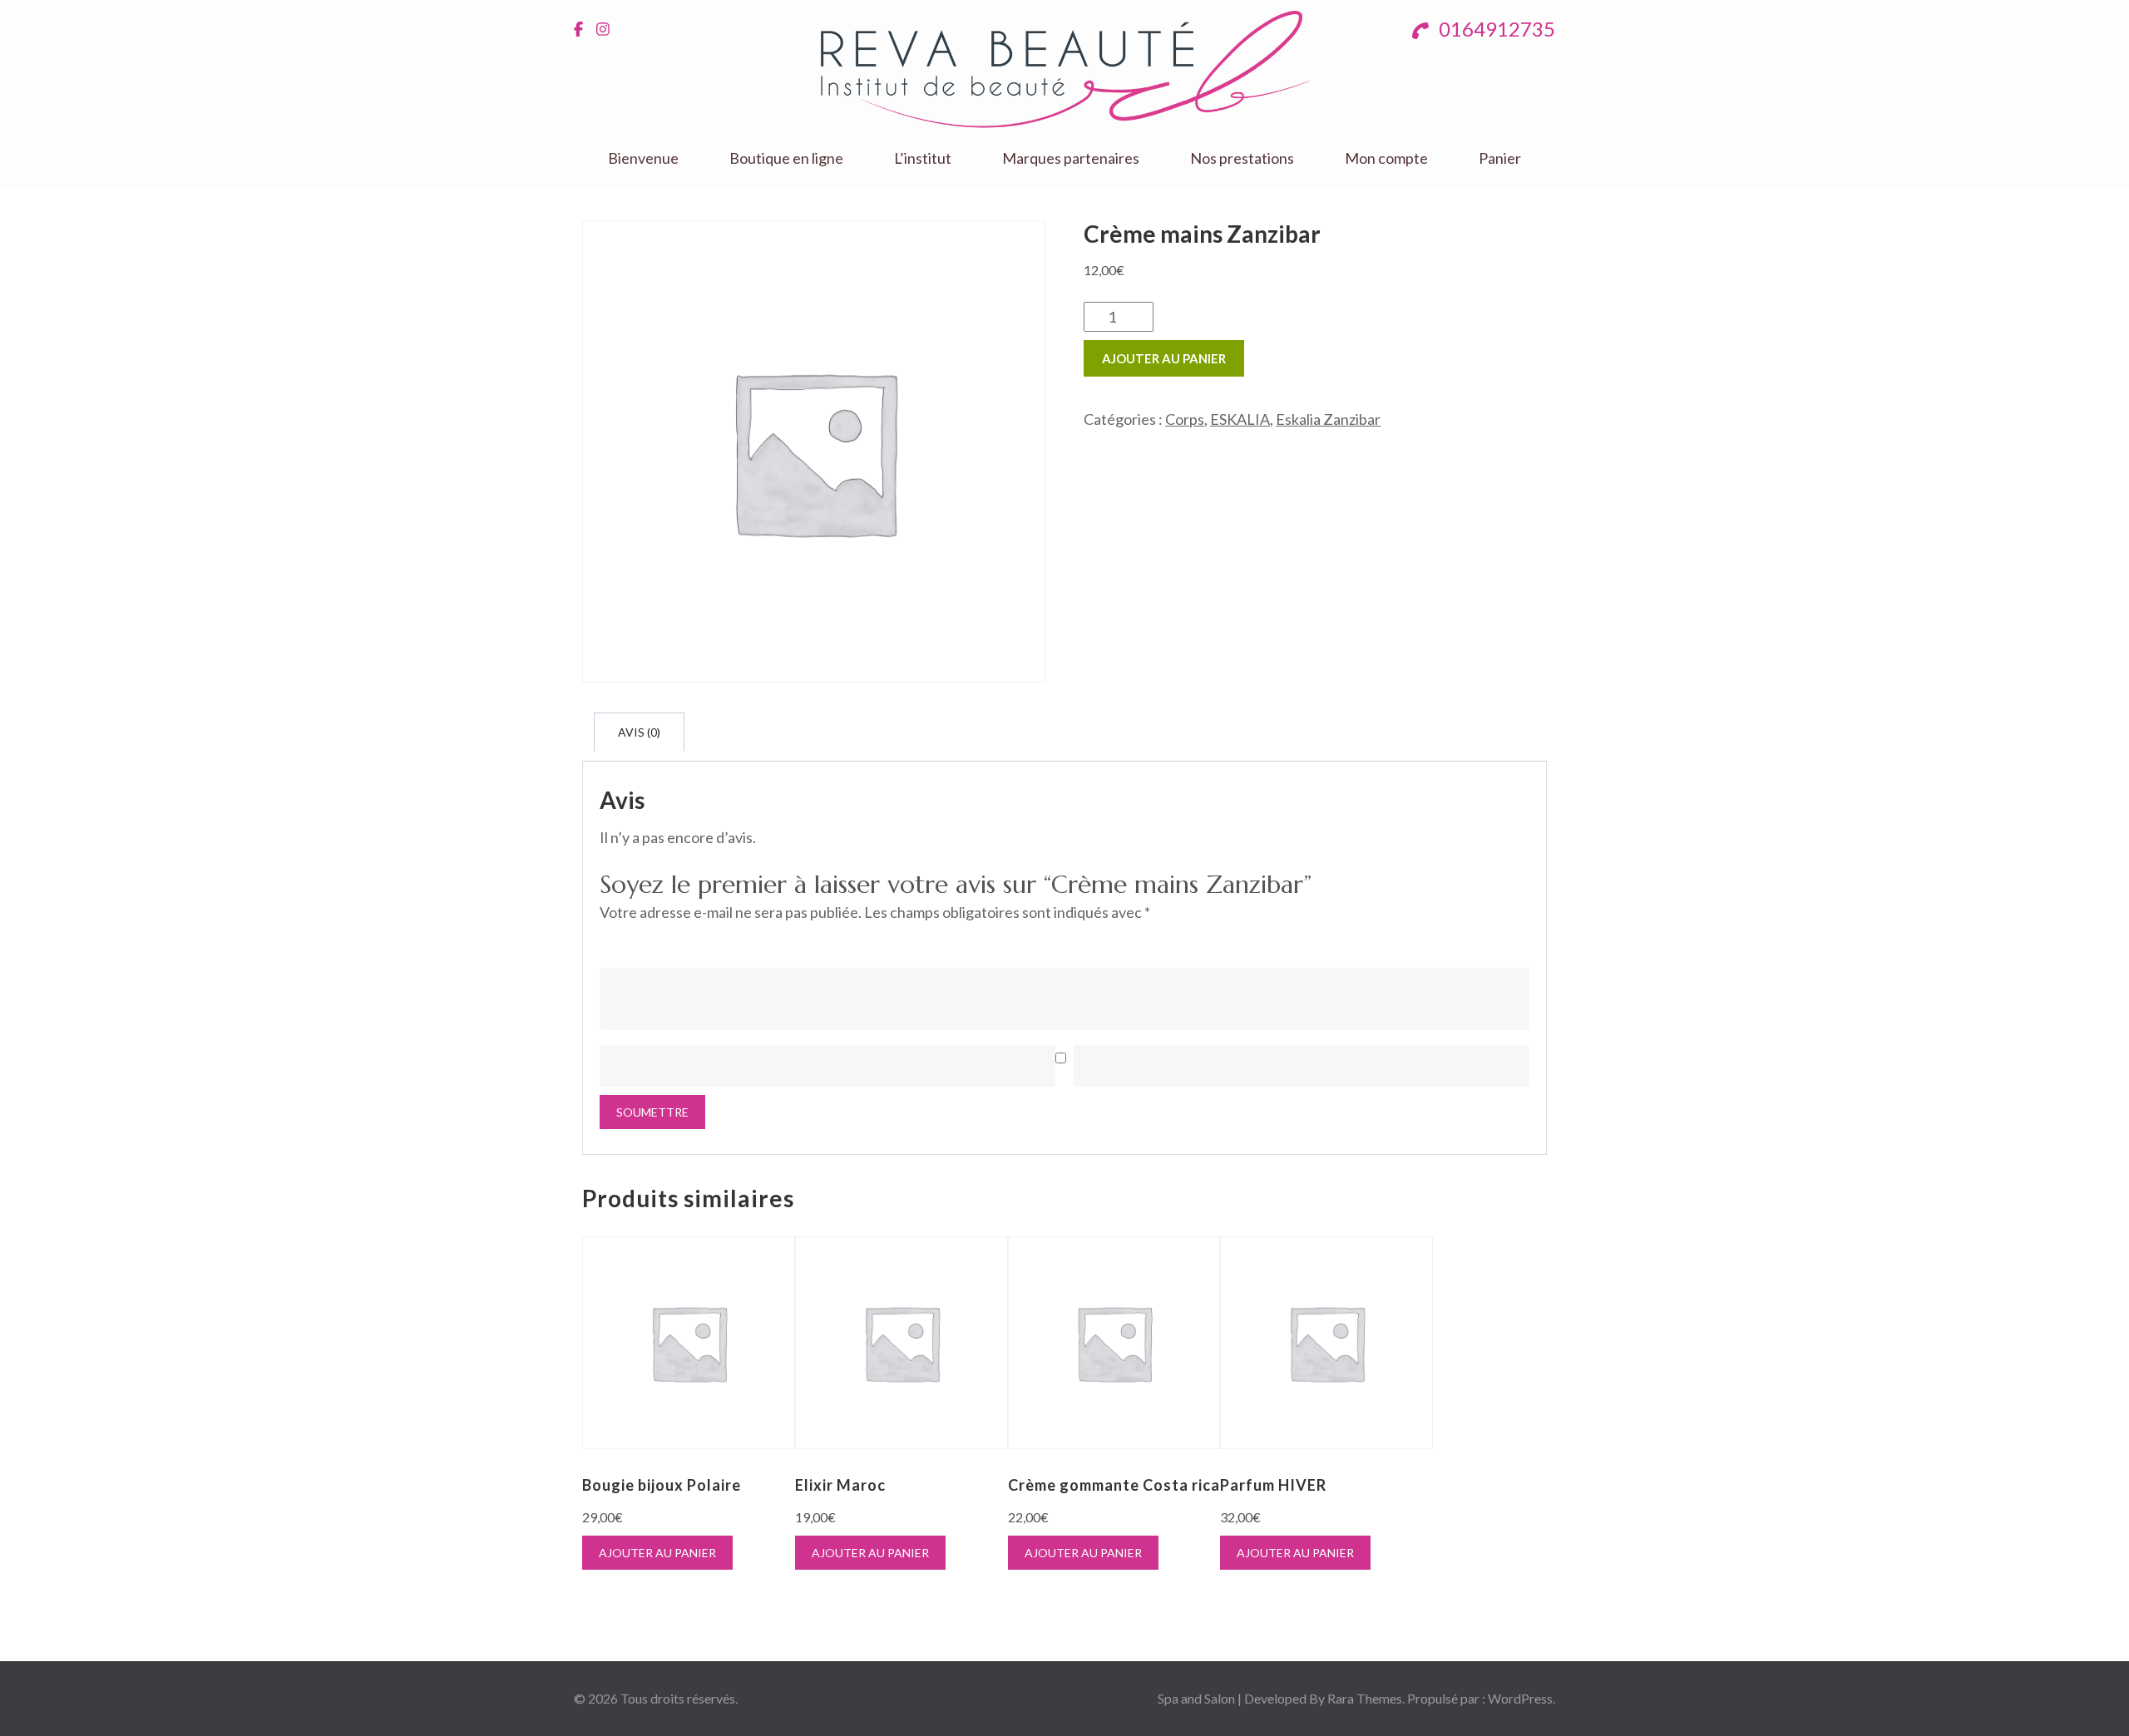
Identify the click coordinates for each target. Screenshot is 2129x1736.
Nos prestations (1242, 158)
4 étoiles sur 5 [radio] (677, 943)
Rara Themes (1365, 1698)
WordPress (1520, 1698)
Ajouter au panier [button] (657, 1553)
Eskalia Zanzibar (1328, 419)
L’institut (923, 158)
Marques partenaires (1071, 158)
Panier (1500, 158)
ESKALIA (1240, 419)
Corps (1185, 419)
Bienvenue (643, 158)
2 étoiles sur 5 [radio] (632, 943)
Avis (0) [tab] (639, 732)
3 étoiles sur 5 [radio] (655, 943)
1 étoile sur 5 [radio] (610, 943)
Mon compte (1386, 158)
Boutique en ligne (786, 158)
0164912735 (1495, 29)
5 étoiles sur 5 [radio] (699, 943)
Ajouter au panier (1164, 358)
